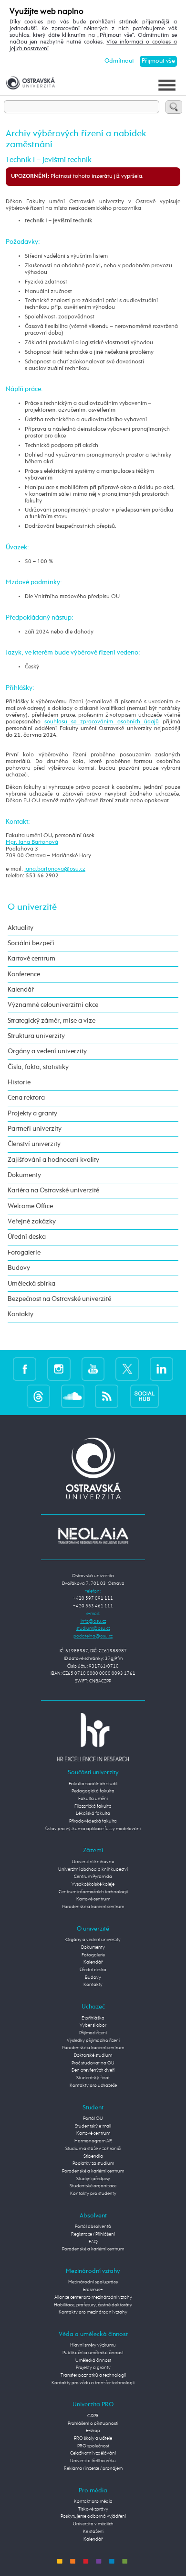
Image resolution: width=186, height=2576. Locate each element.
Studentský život (93, 2078)
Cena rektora (26, 1098)
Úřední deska (27, 1237)
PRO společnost (93, 2446)
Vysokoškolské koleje (93, 1884)
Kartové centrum (31, 959)
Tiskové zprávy (93, 2509)
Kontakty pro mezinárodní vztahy (93, 2312)
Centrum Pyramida (93, 1877)
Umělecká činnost (93, 2360)
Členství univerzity (34, 1144)
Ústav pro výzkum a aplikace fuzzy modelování (93, 1829)
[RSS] (107, 1396)
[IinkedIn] (161, 1369)
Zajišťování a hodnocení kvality (53, 1160)
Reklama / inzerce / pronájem (93, 2468)
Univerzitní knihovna (93, 1862)
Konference (24, 974)
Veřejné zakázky (32, 1222)
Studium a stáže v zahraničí (93, 2149)
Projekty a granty (32, 1113)
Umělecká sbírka (31, 1284)
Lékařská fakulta (93, 1813)
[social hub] (145, 1396)
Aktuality (21, 928)
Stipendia (93, 2156)
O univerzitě (32, 907)
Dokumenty (24, 1175)
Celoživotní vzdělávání (93, 2453)
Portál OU (93, 2118)
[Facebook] (25, 1369)
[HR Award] (93, 1737)
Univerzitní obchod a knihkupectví (93, 1869)
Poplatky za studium (93, 2163)
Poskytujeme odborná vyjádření (93, 2516)
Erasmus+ (93, 2290)
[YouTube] (93, 1369)
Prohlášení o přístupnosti (93, 2423)
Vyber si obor (93, 2025)
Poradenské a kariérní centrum (93, 1907)
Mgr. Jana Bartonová (32, 842)
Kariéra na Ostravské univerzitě (53, 1190)
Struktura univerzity (36, 1036)
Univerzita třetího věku (93, 2461)
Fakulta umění (93, 1799)
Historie (19, 1082)
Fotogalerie (24, 1253)
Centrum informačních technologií (93, 1892)
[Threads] (38, 1396)
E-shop (93, 2431)
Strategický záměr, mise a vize (52, 1021)
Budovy (19, 1268)
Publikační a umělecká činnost (93, 2353)
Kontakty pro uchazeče (93, 2085)
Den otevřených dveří (93, 2070)
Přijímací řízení (93, 2033)
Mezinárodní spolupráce (93, 2282)
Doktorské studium (93, 2055)
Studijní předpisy (93, 2179)
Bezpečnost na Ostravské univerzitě (59, 1299)
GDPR (93, 2416)
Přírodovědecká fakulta (93, 1821)
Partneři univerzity (35, 1129)
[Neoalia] (93, 1536)
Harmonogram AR (93, 2141)
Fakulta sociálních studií (93, 1784)
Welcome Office (30, 1206)
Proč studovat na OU (93, 2063)
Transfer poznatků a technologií (93, 2375)
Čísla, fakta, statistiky (38, 1067)
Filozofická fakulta (93, 1806)
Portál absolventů (93, 2227)
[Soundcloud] (73, 1396)
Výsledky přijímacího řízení (93, 2041)
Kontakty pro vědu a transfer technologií (93, 2383)
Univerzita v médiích (93, 2524)
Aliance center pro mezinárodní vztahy (93, 2297)
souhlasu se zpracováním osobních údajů (102, 722)
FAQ (93, 2242)
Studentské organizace (93, 2186)
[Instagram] (59, 1369)
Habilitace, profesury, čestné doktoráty (93, 2305)
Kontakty (21, 1314)
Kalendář (21, 990)
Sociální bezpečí (31, 943)
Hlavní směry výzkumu (93, 2345)
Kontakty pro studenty (93, 2194)
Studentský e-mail (93, 2126)
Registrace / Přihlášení (93, 2234)
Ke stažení (93, 2532)
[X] (127, 1369)
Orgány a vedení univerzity (47, 1051)
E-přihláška (93, 2018)
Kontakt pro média (93, 2501)
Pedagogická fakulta (93, 1791)
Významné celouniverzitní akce (53, 1005)
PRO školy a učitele (93, 2438)
